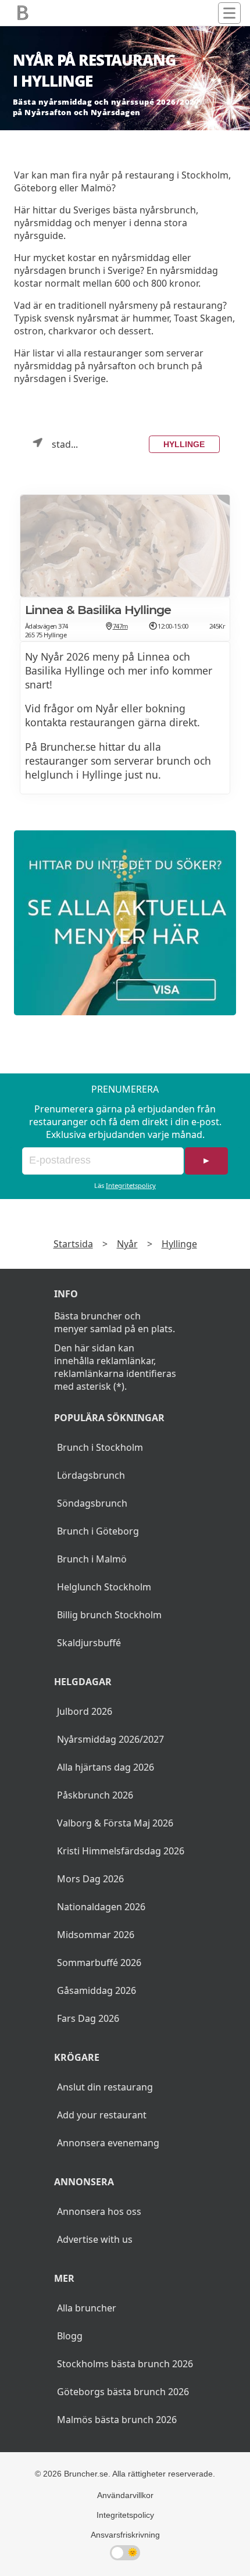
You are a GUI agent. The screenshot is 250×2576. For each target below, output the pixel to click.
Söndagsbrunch (92, 1503)
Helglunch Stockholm (104, 1587)
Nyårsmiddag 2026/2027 (110, 1739)
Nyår (127, 1244)
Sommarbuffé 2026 (99, 1963)
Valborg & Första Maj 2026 (115, 1823)
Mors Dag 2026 (90, 1879)
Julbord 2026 (85, 1711)
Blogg (70, 2336)
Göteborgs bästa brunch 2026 (123, 2392)
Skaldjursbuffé (89, 1643)
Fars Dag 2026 (88, 2018)
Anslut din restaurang (105, 2087)
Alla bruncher (87, 2308)
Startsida (73, 1244)
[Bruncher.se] (125, 923)
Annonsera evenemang (108, 2143)
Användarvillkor (125, 2495)
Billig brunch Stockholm (109, 1615)
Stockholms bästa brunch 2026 (125, 2364)
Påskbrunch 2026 (95, 1795)
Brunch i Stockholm (100, 1447)
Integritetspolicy (131, 1185)
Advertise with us (95, 2239)
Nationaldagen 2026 (101, 1907)
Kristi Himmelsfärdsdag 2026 (121, 1851)
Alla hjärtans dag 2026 (106, 1767)
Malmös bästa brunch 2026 (117, 2420)
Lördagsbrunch (91, 1475)
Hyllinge (184, 444)
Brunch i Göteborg (98, 1531)
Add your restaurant (102, 2115)
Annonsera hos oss (99, 2211)
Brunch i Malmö (92, 1559)
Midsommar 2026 (96, 1935)
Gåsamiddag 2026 (97, 1990)
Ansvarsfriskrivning (125, 2535)
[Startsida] (23, 13)
